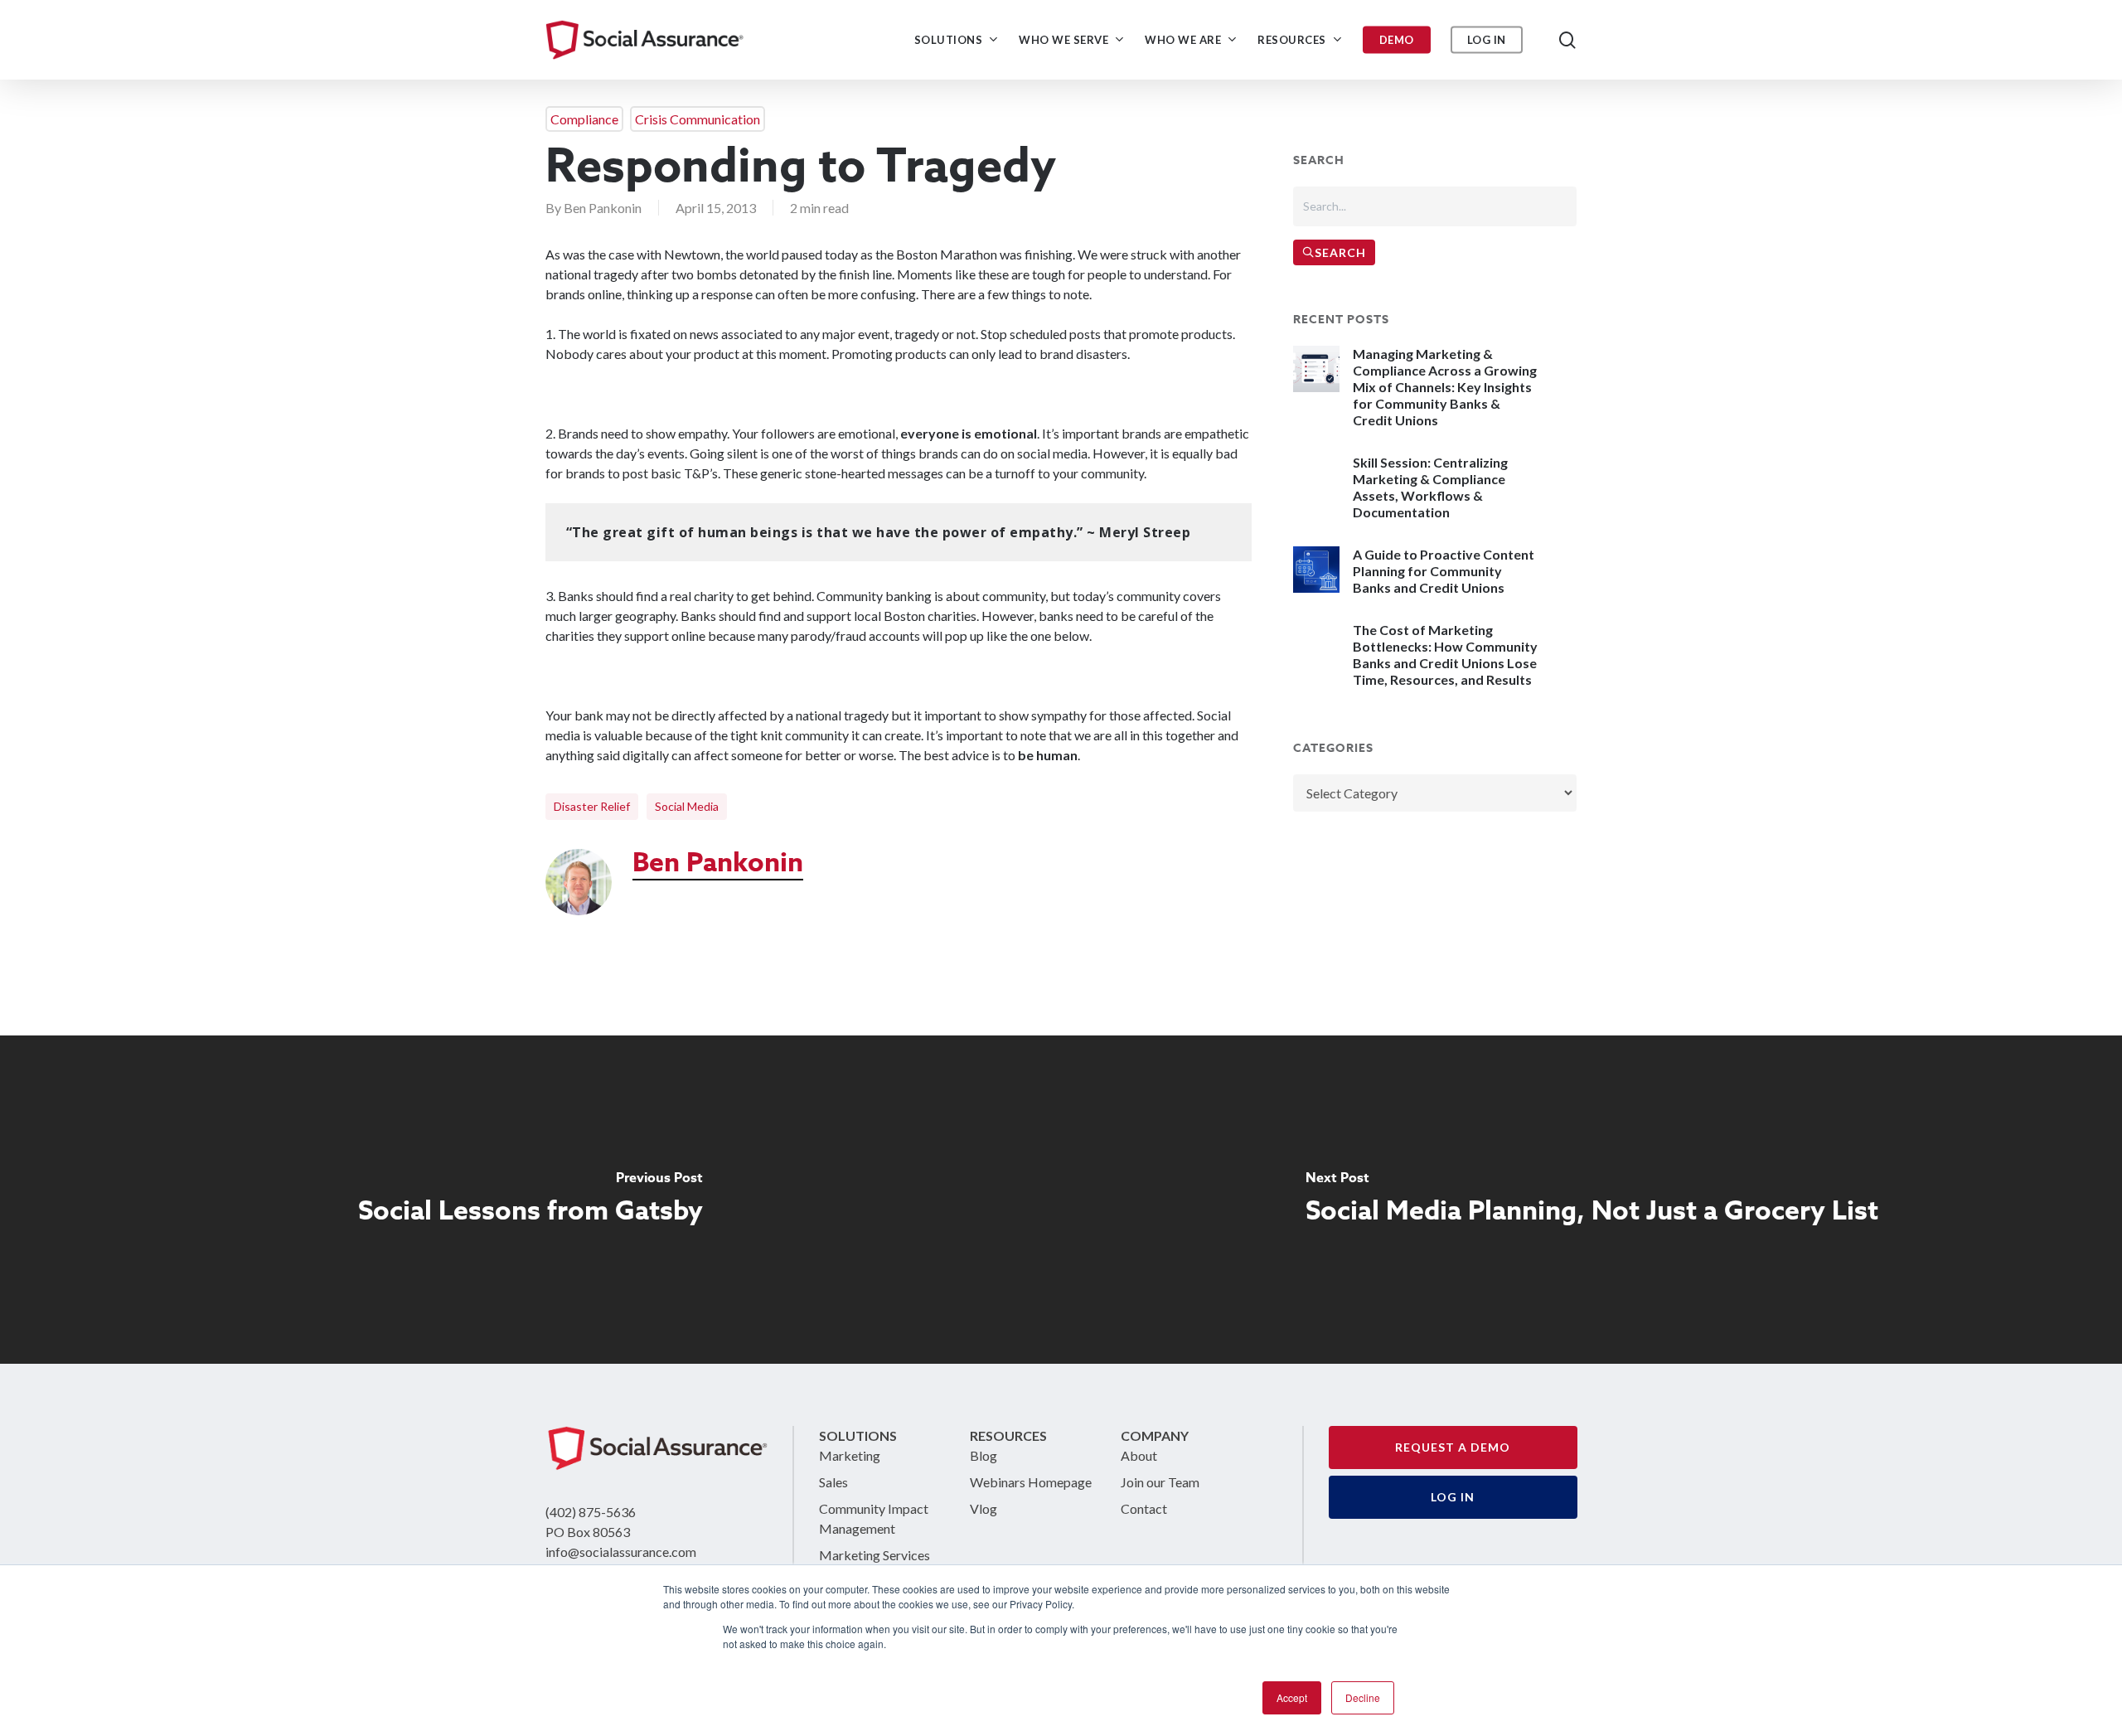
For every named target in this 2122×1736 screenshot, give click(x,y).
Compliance (584, 119)
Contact (1144, 1508)
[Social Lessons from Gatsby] (530, 1200)
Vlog (983, 1508)
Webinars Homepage (1031, 1482)
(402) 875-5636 (591, 1512)
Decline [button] (1363, 1697)
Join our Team (1160, 1482)
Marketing (850, 1455)
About (1139, 1455)
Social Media (687, 806)
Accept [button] (1292, 1697)
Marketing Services (874, 1555)
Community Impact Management (874, 1518)
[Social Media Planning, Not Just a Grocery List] (1591, 1200)
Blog (983, 1455)
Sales (833, 1482)
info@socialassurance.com (621, 1552)
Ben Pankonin (603, 208)
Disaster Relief (592, 806)
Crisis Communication (698, 119)
